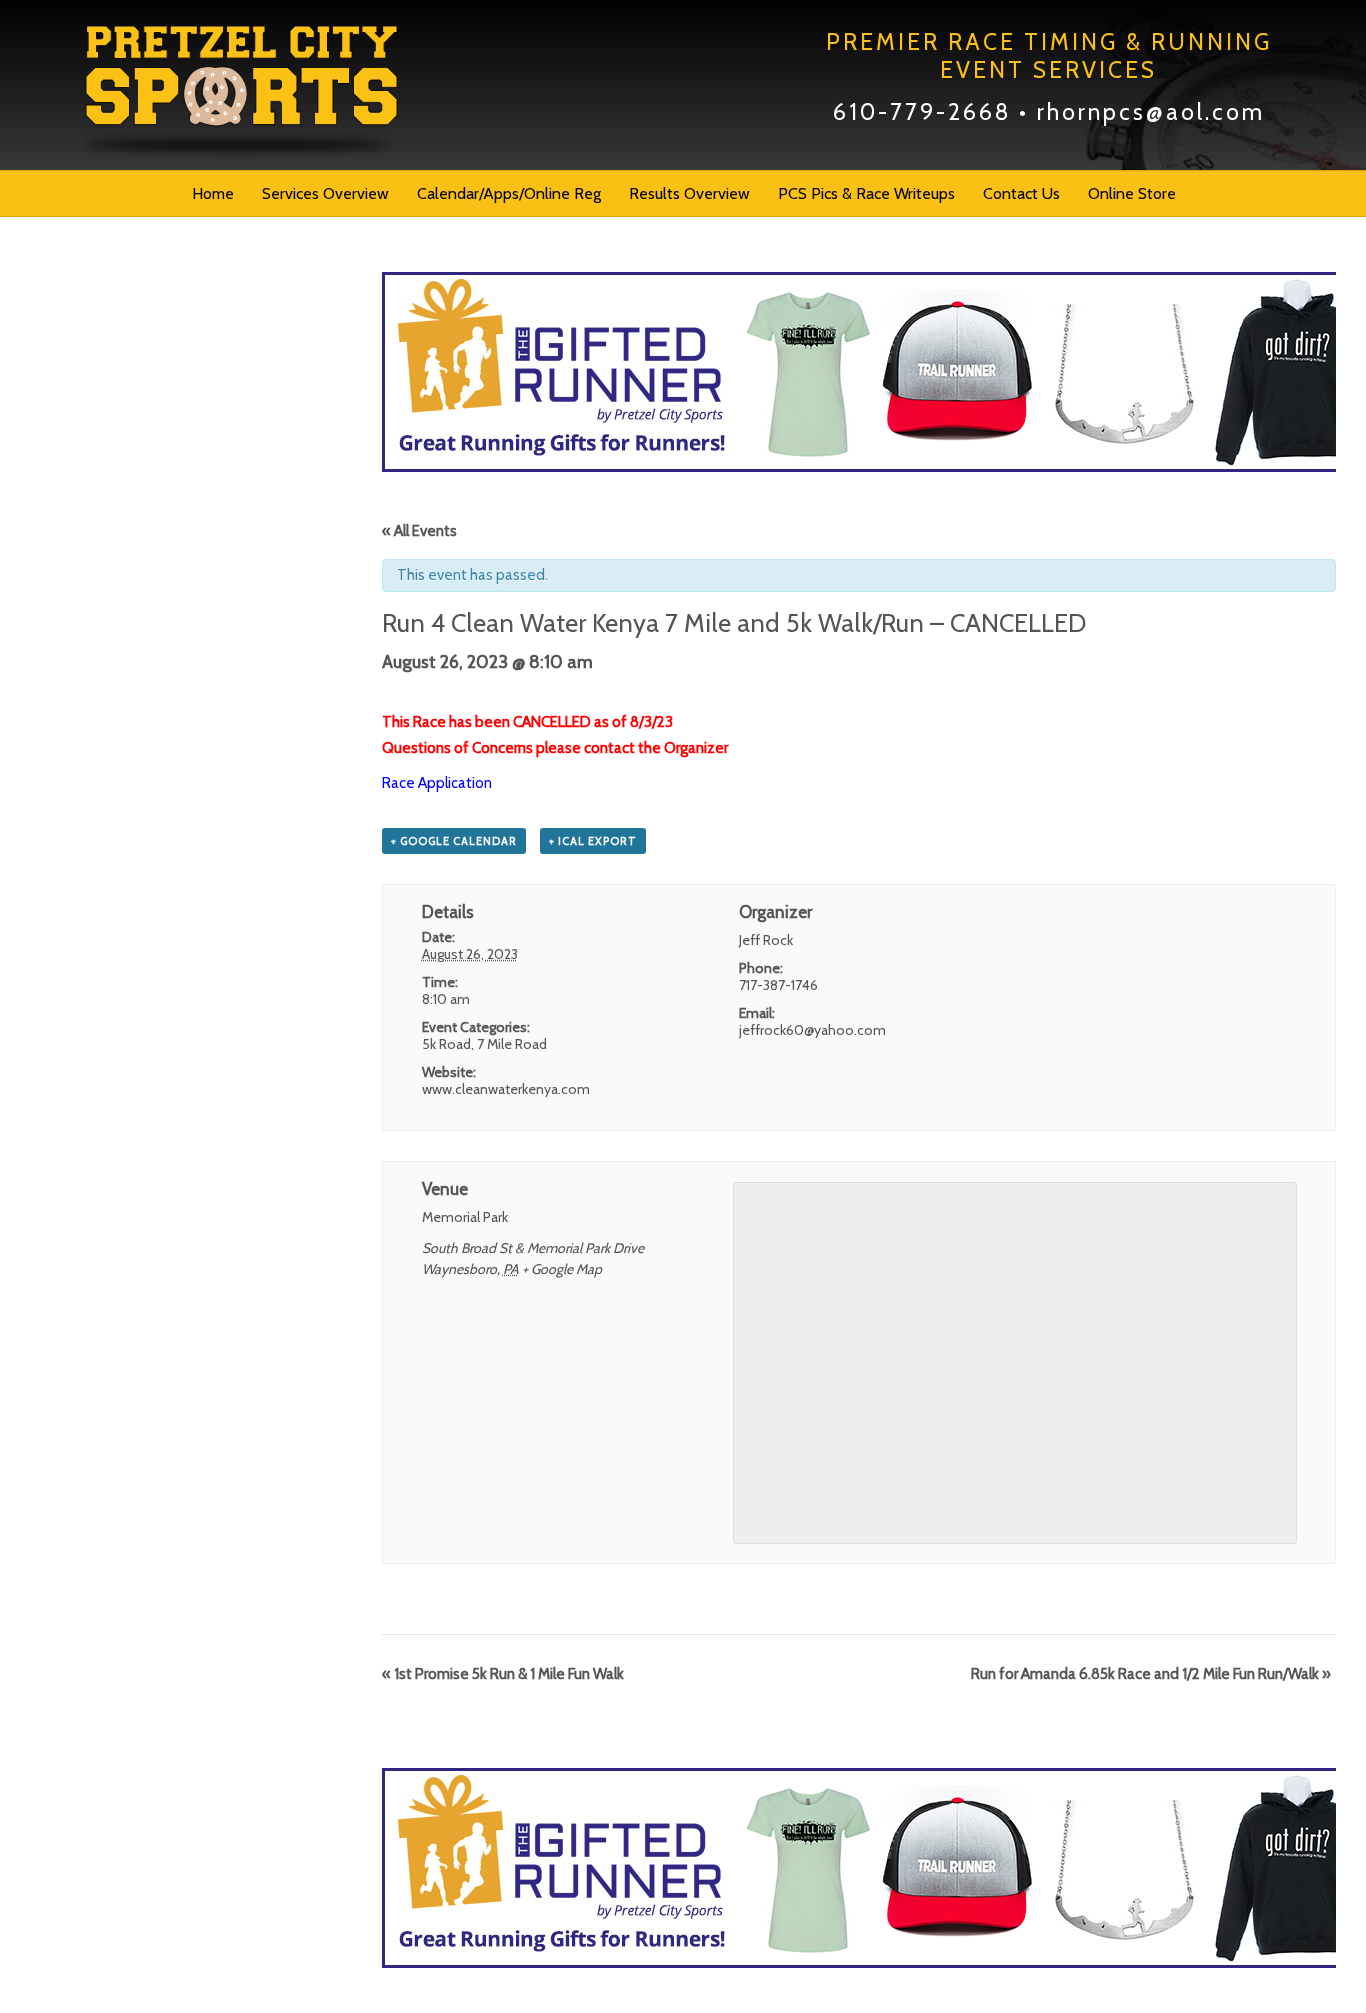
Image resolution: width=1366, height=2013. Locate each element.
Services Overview (325, 193)
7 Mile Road (512, 1044)
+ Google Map (562, 1269)
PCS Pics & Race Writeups (866, 193)
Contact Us (1021, 193)
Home (213, 193)
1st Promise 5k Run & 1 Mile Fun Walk (503, 1674)
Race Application (437, 783)
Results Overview (689, 193)
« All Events (419, 531)
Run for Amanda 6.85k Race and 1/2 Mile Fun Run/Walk (1151, 1674)
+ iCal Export (593, 841)
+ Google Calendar (454, 841)
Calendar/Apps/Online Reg (509, 193)
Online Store (1132, 193)
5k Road (446, 1044)
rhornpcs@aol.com (1151, 112)
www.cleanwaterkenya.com (506, 1089)
